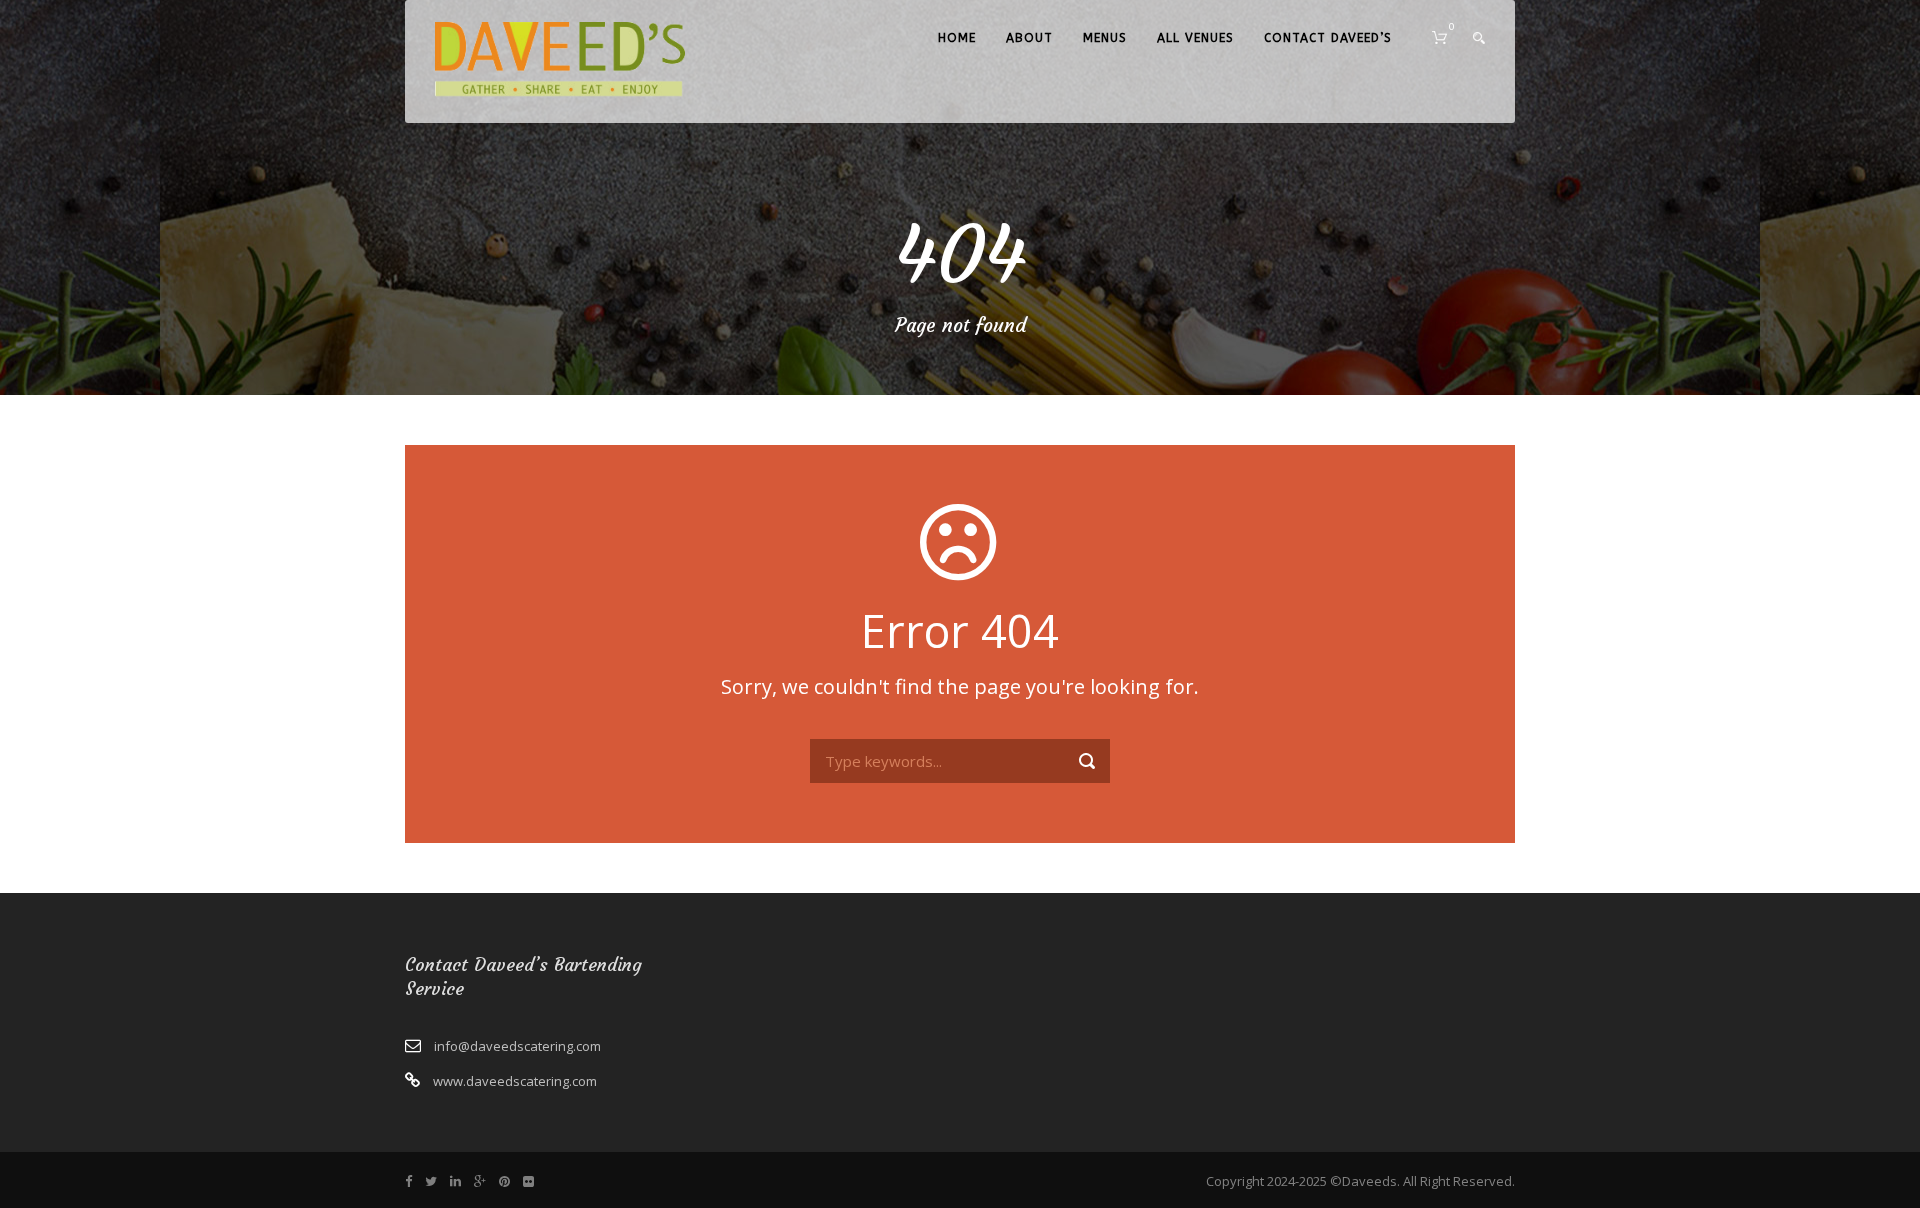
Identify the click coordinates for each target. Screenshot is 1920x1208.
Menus (1105, 38)
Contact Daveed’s (1328, 38)
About (1029, 38)
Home (957, 38)
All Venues (1195, 38)
